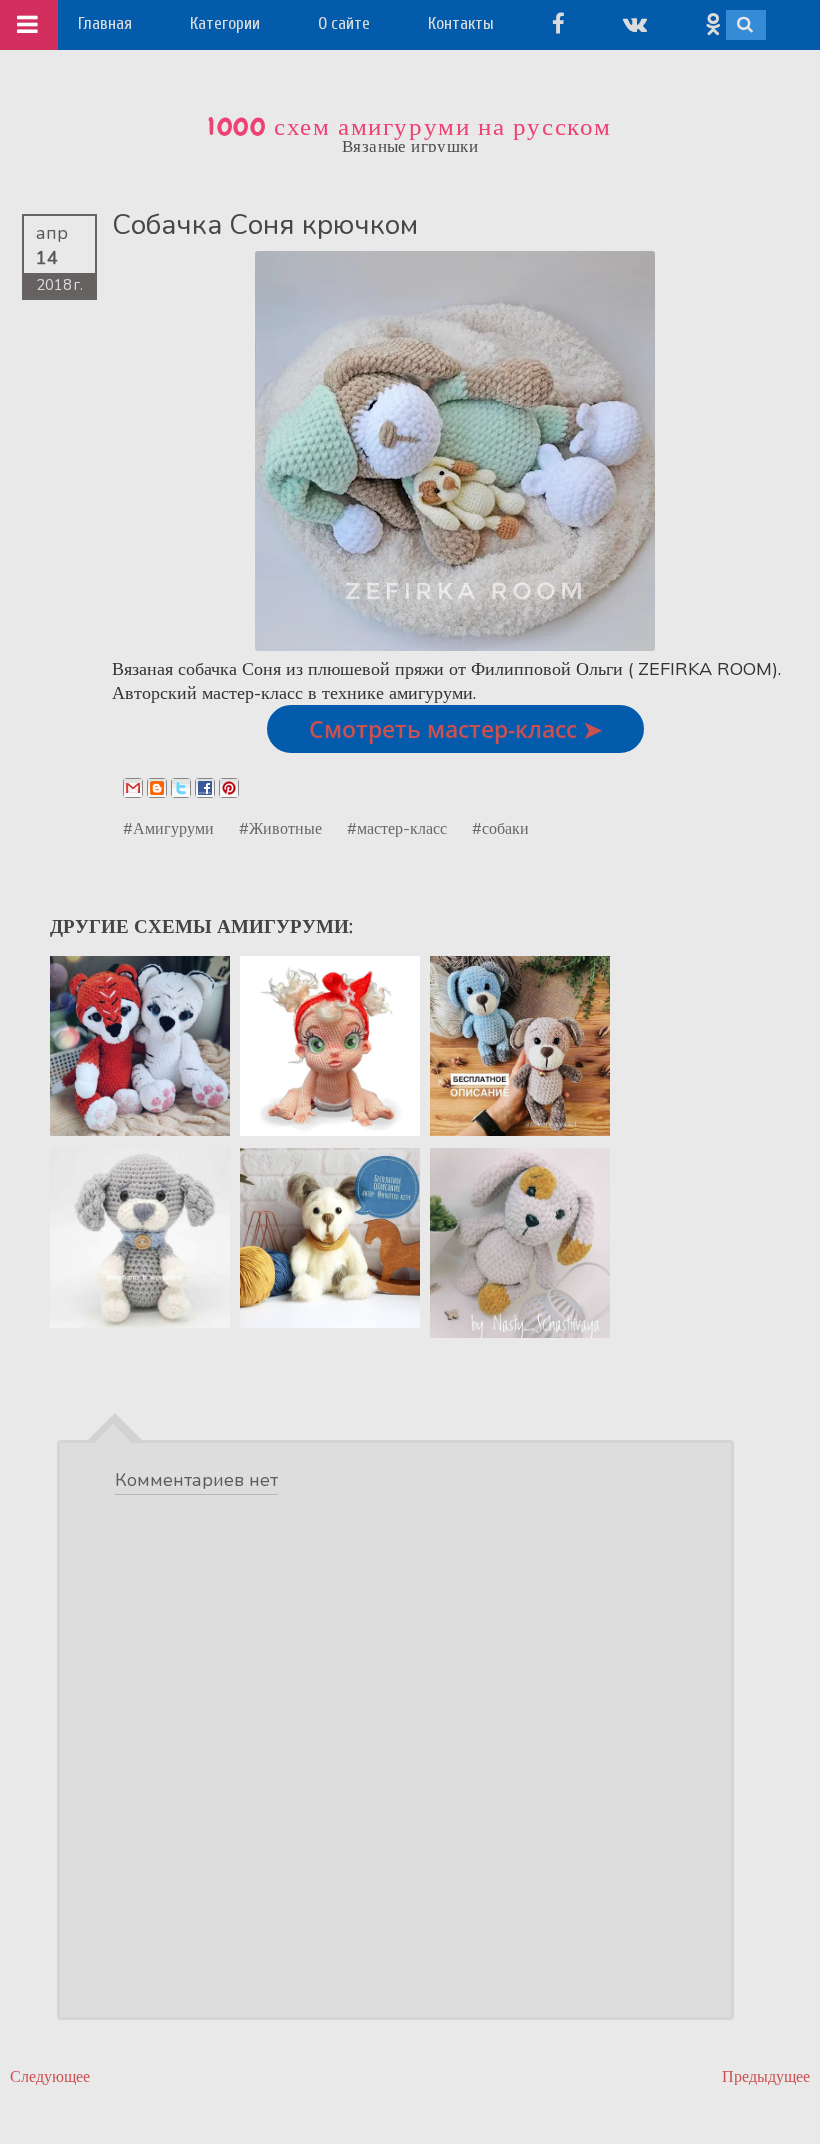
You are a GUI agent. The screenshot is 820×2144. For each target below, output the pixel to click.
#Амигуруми (168, 828)
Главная (105, 23)
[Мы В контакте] (635, 23)
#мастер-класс (397, 828)
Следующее (50, 2076)
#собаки (500, 828)
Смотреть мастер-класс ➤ (455, 729)
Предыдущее (766, 2076)
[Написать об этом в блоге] (157, 788)
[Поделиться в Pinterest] (229, 788)
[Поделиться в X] (181, 788)
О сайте (344, 23)
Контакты (461, 23)
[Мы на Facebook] (558, 23)
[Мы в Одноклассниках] (713, 23)
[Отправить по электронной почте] (133, 788)
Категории (225, 23)
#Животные (280, 828)
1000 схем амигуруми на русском (410, 127)
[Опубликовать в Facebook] (205, 788)
